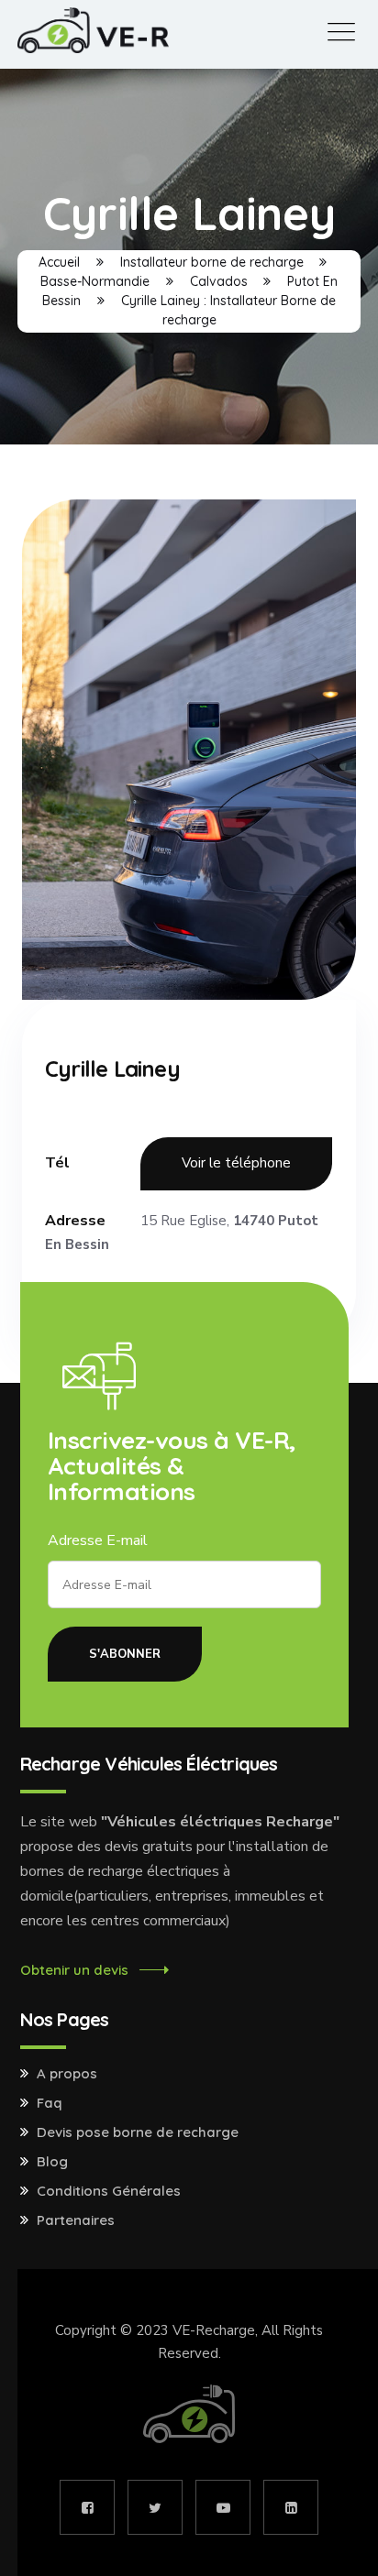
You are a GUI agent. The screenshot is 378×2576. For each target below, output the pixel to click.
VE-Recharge (214, 2330)
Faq (50, 2103)
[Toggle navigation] (341, 33)
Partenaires (76, 2220)
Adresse (75, 1221)
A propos (67, 2074)
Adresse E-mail (98, 1540)
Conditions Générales (109, 2191)
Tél (57, 1163)
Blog (52, 2162)
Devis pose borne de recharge (138, 2132)
